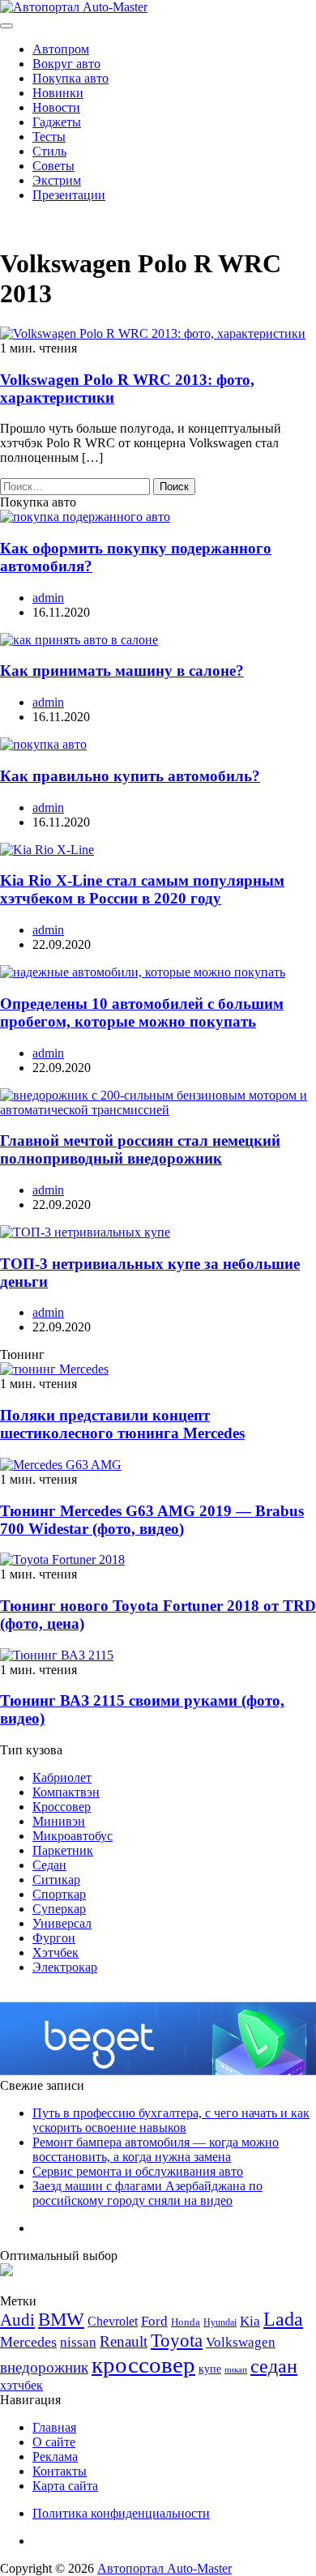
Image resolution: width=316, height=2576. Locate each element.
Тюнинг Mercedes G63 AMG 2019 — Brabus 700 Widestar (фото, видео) (152, 1520)
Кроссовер (62, 1807)
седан (274, 2366)
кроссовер (143, 2365)
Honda (186, 2322)
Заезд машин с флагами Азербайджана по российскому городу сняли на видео (147, 2193)
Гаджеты (57, 122)
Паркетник (63, 1850)
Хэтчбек (56, 1952)
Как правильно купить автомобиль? (130, 776)
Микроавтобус (73, 1836)
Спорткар (59, 1894)
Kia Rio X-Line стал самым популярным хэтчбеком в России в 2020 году (142, 889)
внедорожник (44, 2367)
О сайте (54, 2442)
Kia (250, 2321)
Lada (283, 2319)
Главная (54, 2427)
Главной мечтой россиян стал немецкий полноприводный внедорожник (140, 1149)
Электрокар (65, 1967)
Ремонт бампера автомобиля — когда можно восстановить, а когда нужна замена (156, 2149)
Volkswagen (241, 2342)
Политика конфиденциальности (121, 2513)
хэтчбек (21, 2385)
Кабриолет (62, 1777)
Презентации (69, 195)
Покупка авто (70, 78)
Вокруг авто (66, 64)
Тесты (49, 137)
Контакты (60, 2471)
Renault (124, 2341)
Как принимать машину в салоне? (122, 671)
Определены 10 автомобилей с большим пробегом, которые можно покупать (142, 1012)
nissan (78, 2342)
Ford (154, 2321)
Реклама (55, 2456)
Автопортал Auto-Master (164, 2568)
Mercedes (28, 2342)
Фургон (54, 1938)
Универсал (62, 1923)
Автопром (61, 49)
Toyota (177, 2341)
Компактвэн (66, 1792)
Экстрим (57, 180)
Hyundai (220, 2322)
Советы (53, 166)
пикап (236, 2370)
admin (48, 598)
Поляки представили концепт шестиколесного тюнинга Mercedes (122, 1424)
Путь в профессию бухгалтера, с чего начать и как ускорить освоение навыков (171, 2120)
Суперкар (59, 1909)
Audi (17, 2320)
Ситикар (56, 1880)
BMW (61, 2320)
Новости (56, 107)
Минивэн (59, 1821)
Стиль (49, 151)
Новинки (58, 93)
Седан (49, 1865)
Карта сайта (65, 2486)
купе (210, 2369)
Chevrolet (113, 2321)
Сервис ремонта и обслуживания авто (138, 2171)
